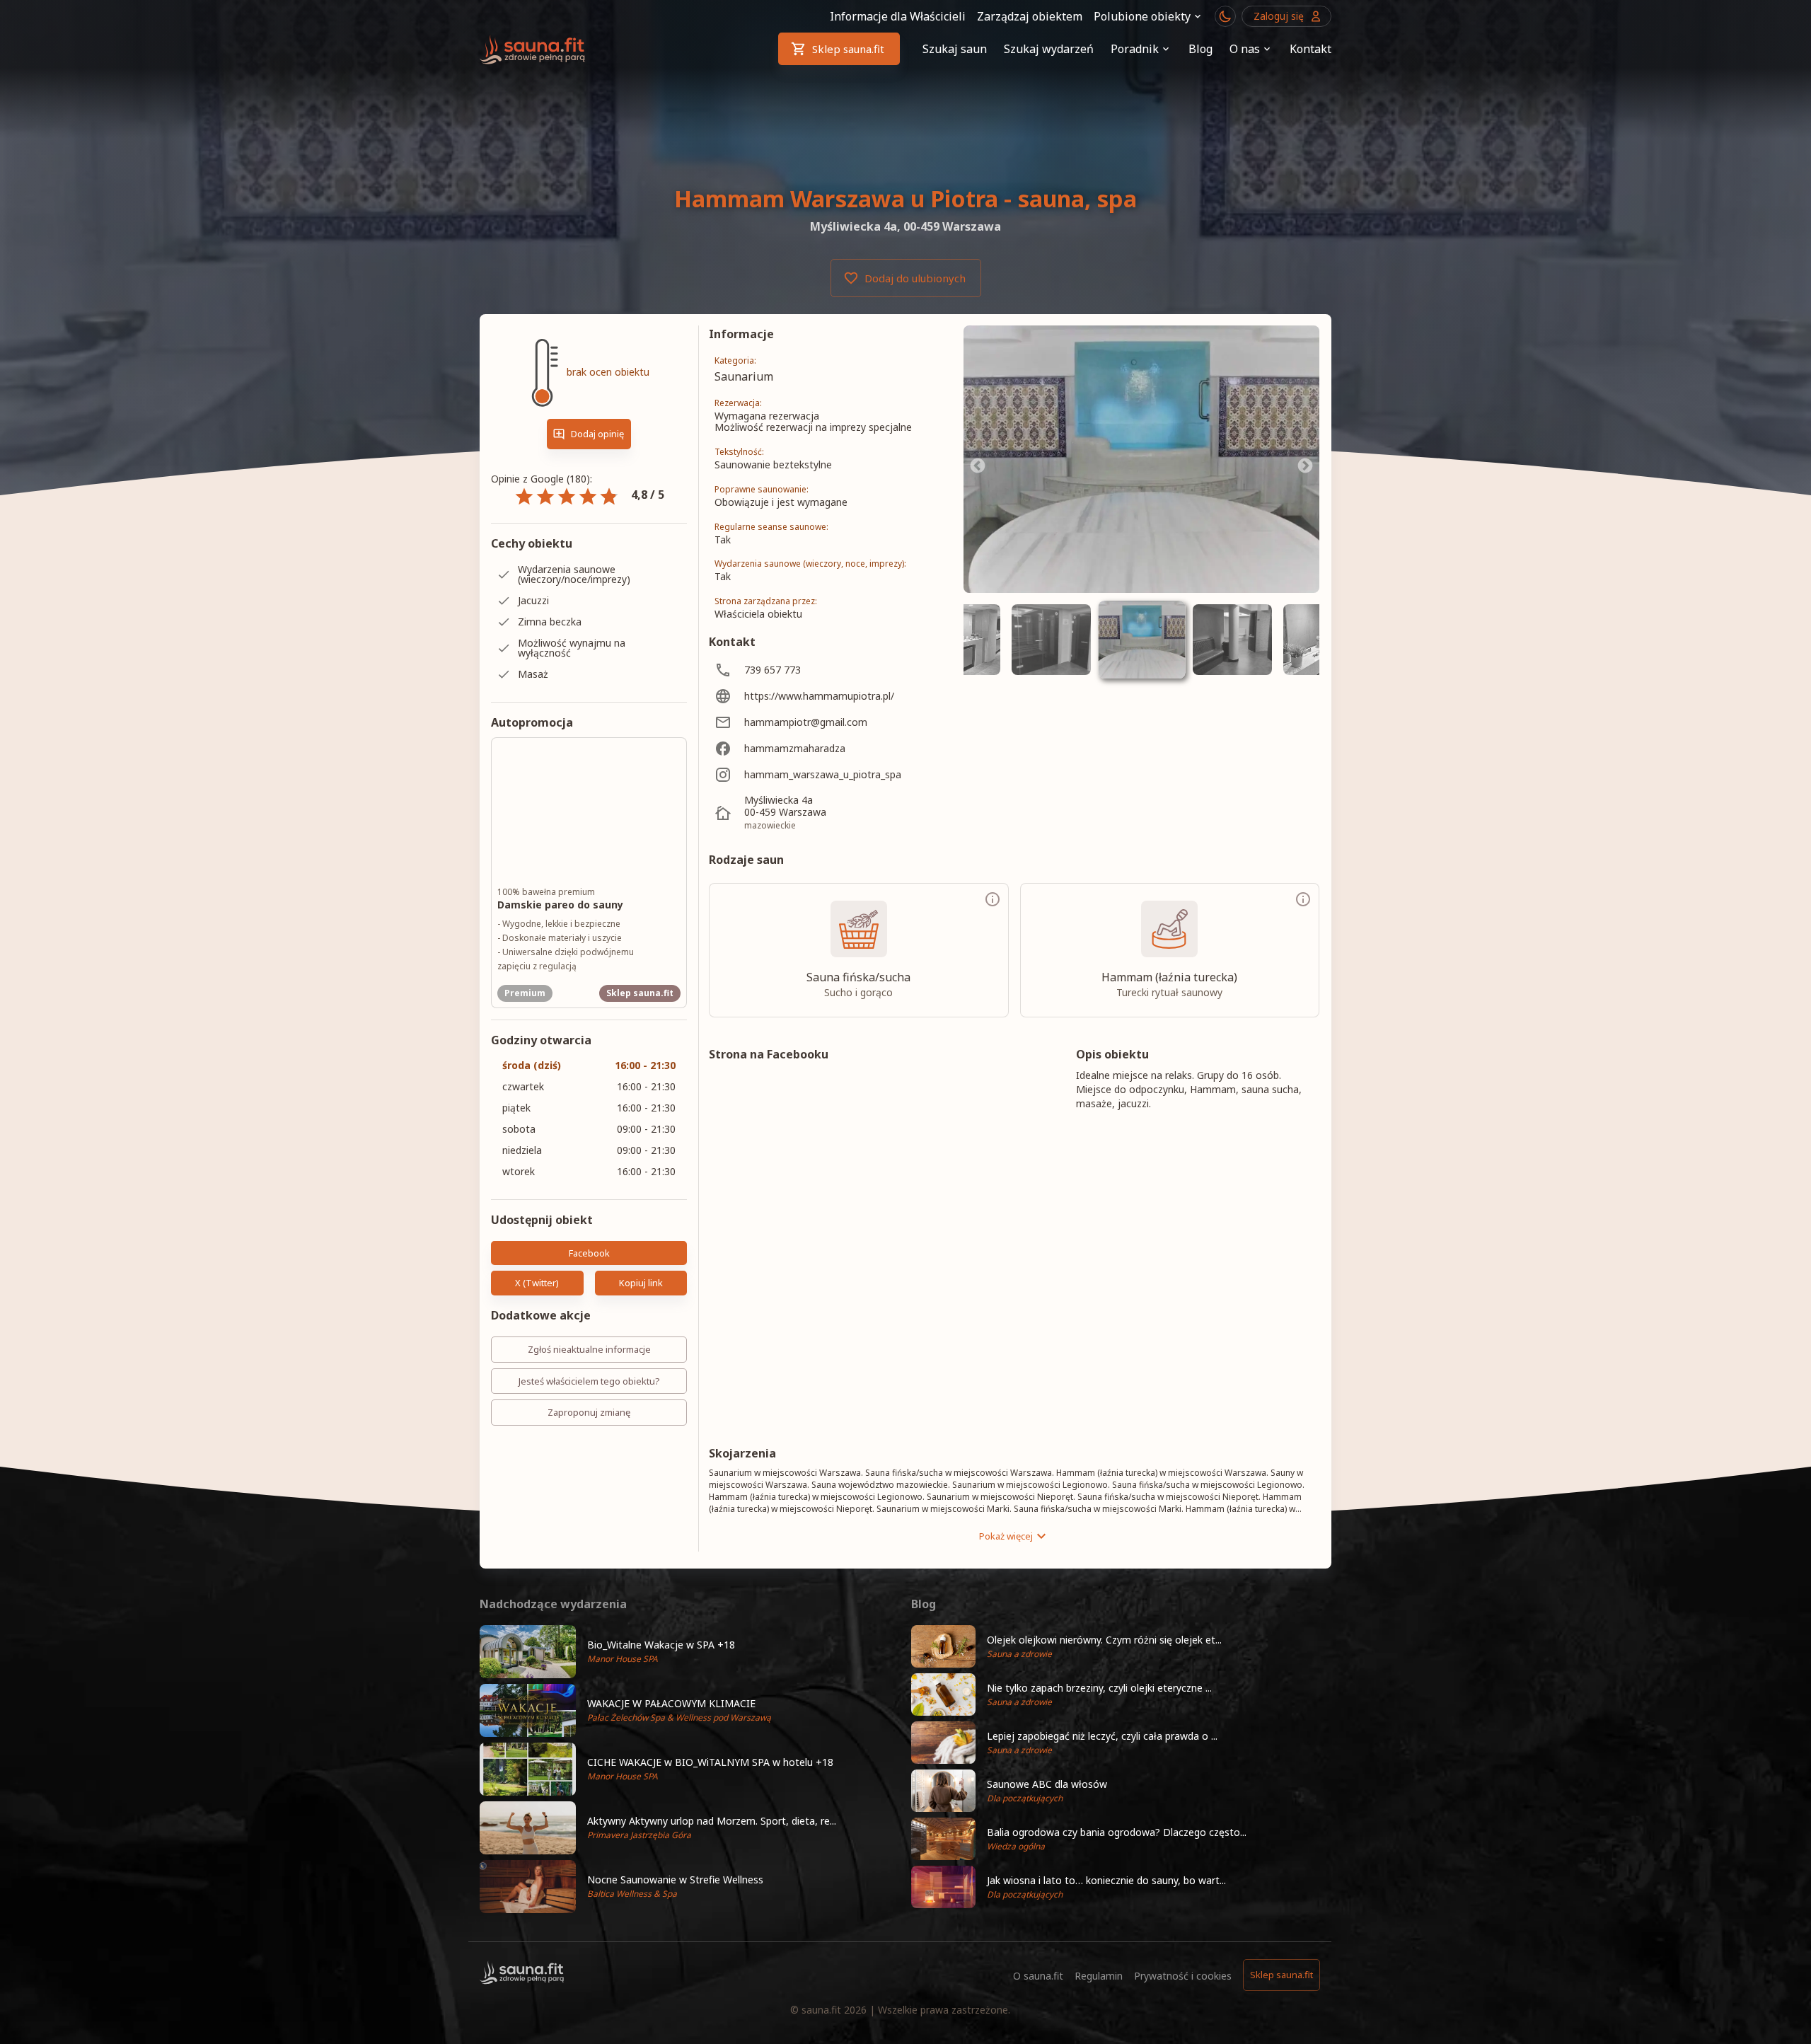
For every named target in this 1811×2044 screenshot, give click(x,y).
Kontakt (1310, 49)
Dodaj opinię (597, 434)
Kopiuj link (641, 1283)
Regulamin (1099, 1976)
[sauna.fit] (533, 49)
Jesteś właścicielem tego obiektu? (589, 1381)
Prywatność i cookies (1183, 1976)
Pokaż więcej (1006, 1536)
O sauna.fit (1038, 1976)
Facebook (589, 1253)
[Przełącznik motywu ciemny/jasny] (1225, 16)
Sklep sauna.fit (848, 49)
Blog (1200, 49)
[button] (690, 1652)
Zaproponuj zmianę (589, 1412)
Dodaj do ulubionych (915, 278)
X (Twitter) (537, 1283)
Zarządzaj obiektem (1030, 16)
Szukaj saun (955, 49)
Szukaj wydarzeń (1049, 49)
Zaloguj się (1279, 16)
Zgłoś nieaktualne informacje (589, 1349)
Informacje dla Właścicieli (898, 16)
